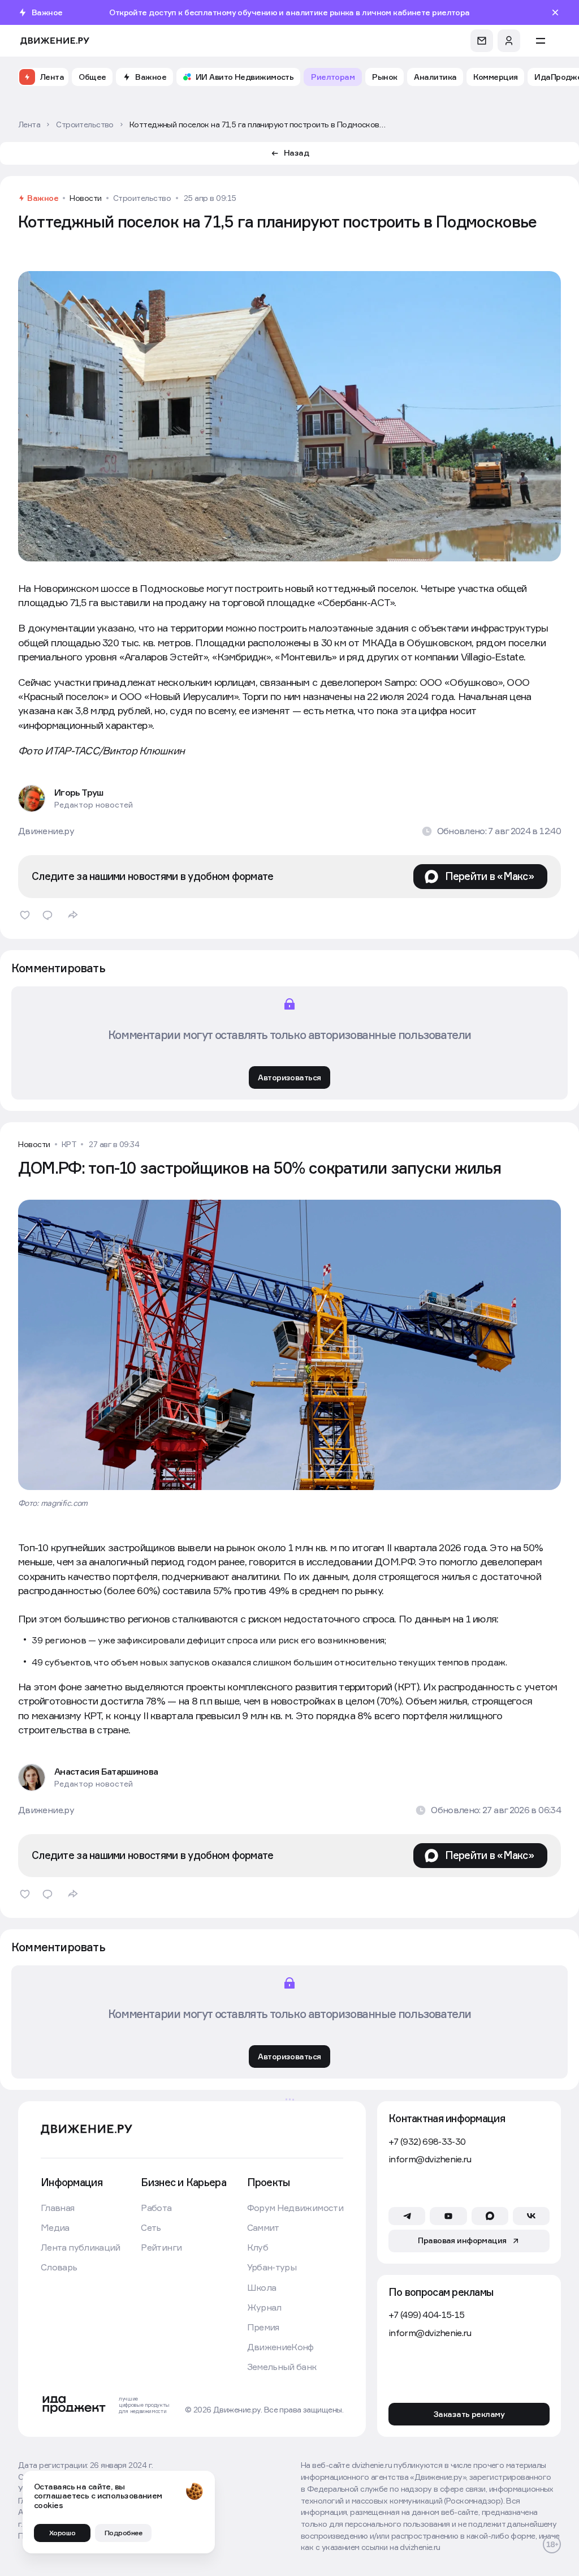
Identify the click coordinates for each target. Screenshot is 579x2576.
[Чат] (482, 41)
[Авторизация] (509, 41)
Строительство (142, 198)
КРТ (69, 1144)
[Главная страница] (55, 41)
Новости (86, 198)
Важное (43, 198)
